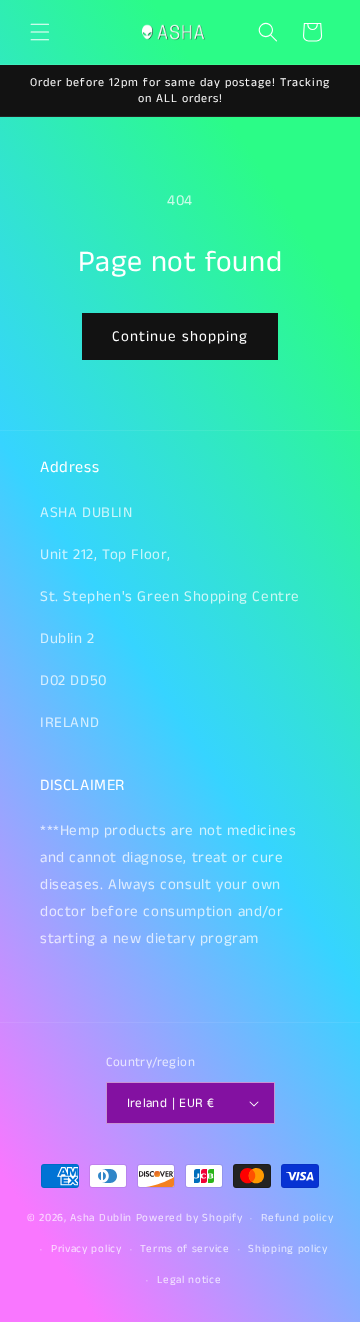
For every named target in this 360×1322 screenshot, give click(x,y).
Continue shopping (180, 336)
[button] (40, 32)
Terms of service (184, 1249)
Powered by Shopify (189, 1218)
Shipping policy (288, 1249)
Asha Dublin (101, 1218)
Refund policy (297, 1218)
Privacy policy (86, 1249)
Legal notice (189, 1280)
